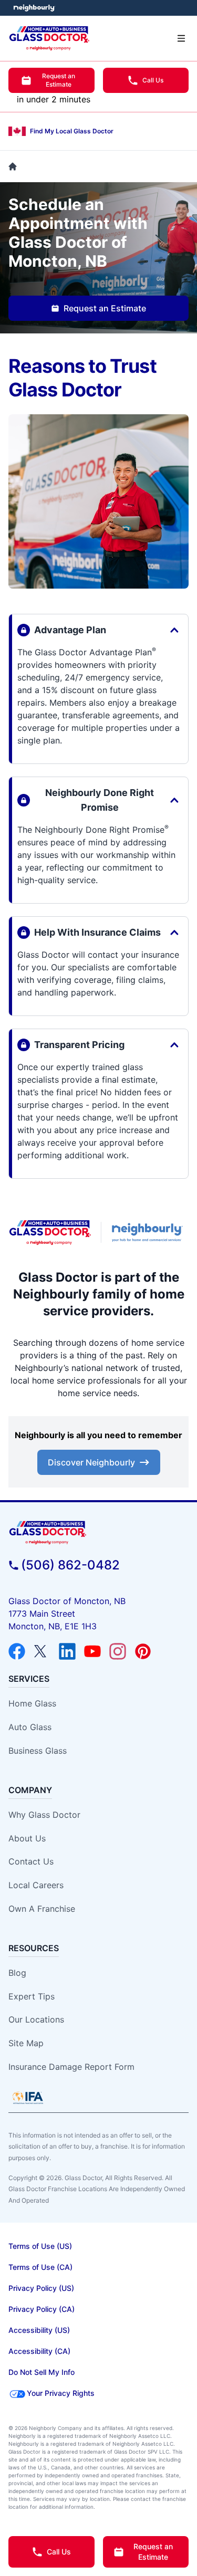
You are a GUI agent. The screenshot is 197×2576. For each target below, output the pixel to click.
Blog (17, 1973)
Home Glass (32, 1703)
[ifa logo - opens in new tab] (28, 2098)
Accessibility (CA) (39, 2351)
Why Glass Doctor (44, 1815)
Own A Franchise (42, 1909)
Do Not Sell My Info (42, 2372)
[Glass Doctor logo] (50, 1233)
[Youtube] (92, 1651)
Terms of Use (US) (40, 2246)
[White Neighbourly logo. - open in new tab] (34, 8)
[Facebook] (17, 1651)
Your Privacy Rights (61, 2393)
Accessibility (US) (39, 2330)
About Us (27, 1838)
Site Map (26, 2043)
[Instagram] (118, 1651)
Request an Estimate (59, 80)
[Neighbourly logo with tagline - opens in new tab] (149, 1232)
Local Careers (36, 1885)
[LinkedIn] (67, 1651)
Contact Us (31, 1861)
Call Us (153, 80)
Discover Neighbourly (91, 1462)
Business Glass (38, 1751)
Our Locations (36, 2019)
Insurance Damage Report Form (71, 2067)
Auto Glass (30, 1727)
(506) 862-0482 (70, 1565)
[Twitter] (42, 1651)
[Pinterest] (143, 1651)
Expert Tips (32, 1996)
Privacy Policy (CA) (42, 2309)
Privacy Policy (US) (41, 2288)
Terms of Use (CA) (40, 2267)
